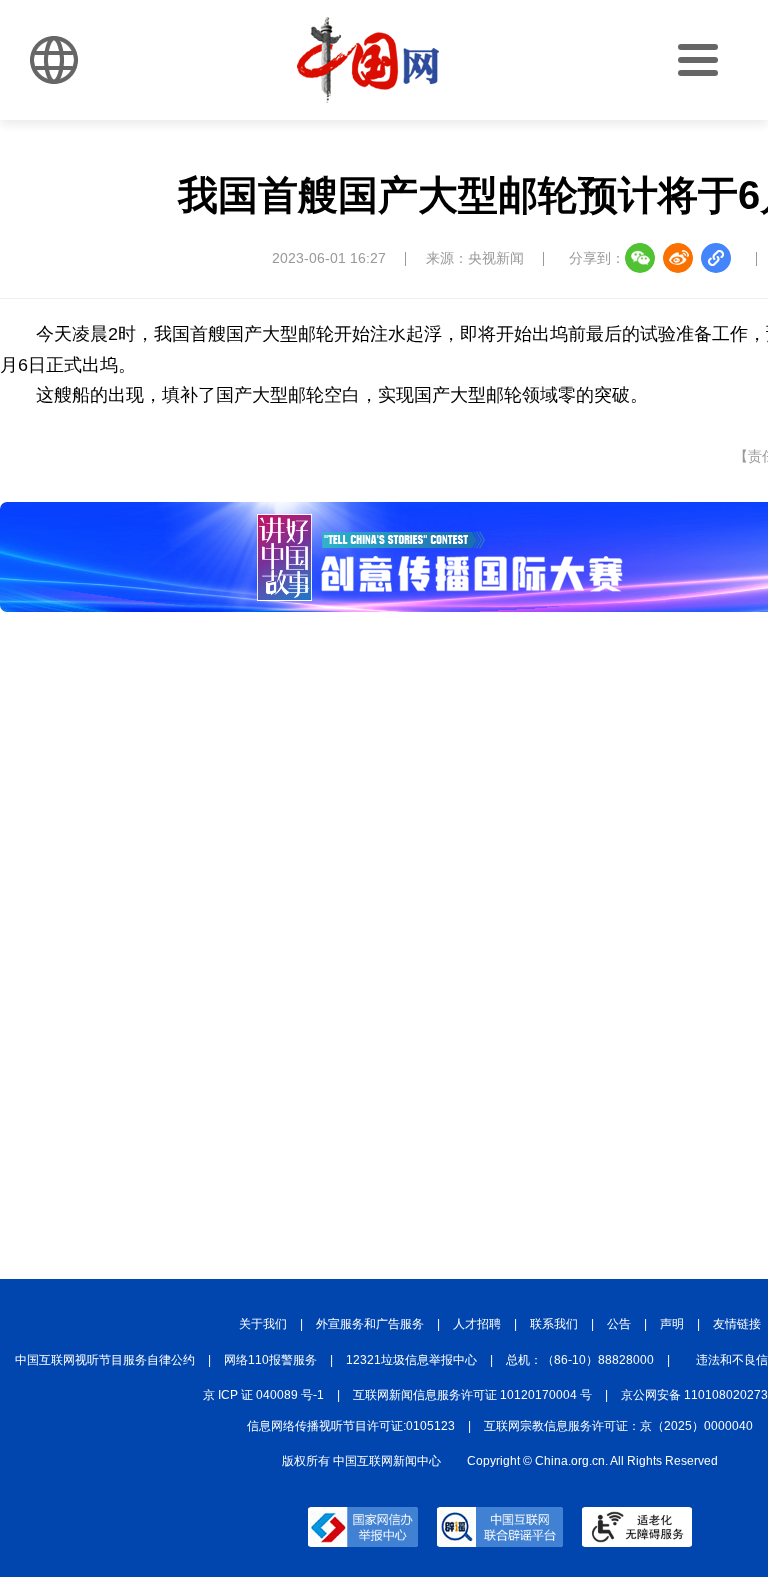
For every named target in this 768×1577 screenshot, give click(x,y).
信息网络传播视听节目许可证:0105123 (351, 1426)
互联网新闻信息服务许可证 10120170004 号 (472, 1395)
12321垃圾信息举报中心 (411, 1360)
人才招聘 (477, 1324)
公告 (619, 1324)
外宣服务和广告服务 (370, 1324)
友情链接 (737, 1324)
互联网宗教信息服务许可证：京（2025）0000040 (618, 1426)
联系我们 (554, 1324)
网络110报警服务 (270, 1360)
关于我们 (263, 1324)
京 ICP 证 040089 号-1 (263, 1395)
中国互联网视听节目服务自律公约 (105, 1360)
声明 (672, 1324)
